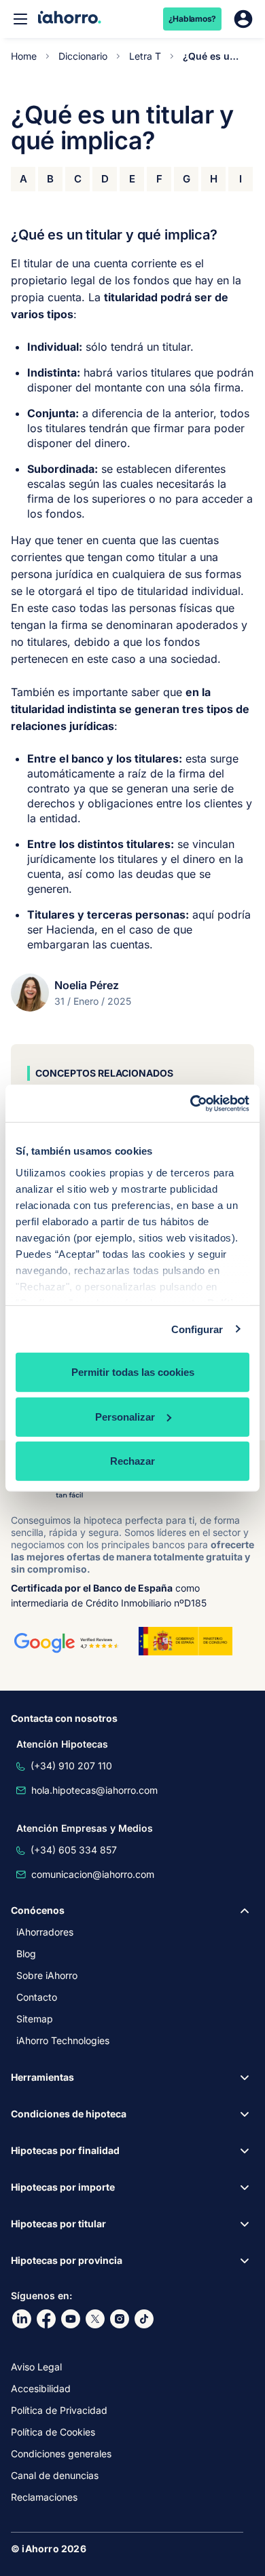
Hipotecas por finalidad (65, 2150)
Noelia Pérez (87, 985)
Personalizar (125, 1416)
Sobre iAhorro (47, 1975)
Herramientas (42, 2077)
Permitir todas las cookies (133, 1372)
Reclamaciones (44, 2497)
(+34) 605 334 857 (74, 1850)
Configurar (197, 1329)
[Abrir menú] (20, 19)
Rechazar (132, 1461)
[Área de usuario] (243, 19)
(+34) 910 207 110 (71, 1766)
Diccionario (83, 56)
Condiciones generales (61, 2454)
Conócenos (38, 1910)
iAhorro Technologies (63, 2040)
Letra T (145, 56)
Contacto (37, 1997)
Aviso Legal (36, 2367)
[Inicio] (70, 19)
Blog (26, 1954)
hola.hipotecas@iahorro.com (94, 1790)
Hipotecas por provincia (67, 2260)
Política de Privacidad (59, 2410)
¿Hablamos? (193, 19)
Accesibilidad (41, 2388)
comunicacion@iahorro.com (93, 1874)
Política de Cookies (53, 2432)
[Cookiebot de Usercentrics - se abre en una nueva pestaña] (191, 1103)
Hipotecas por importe (63, 2187)
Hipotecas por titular (58, 2224)
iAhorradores (45, 1932)
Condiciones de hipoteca (69, 2114)
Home (24, 56)
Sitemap (35, 2019)
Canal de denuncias (55, 2475)
